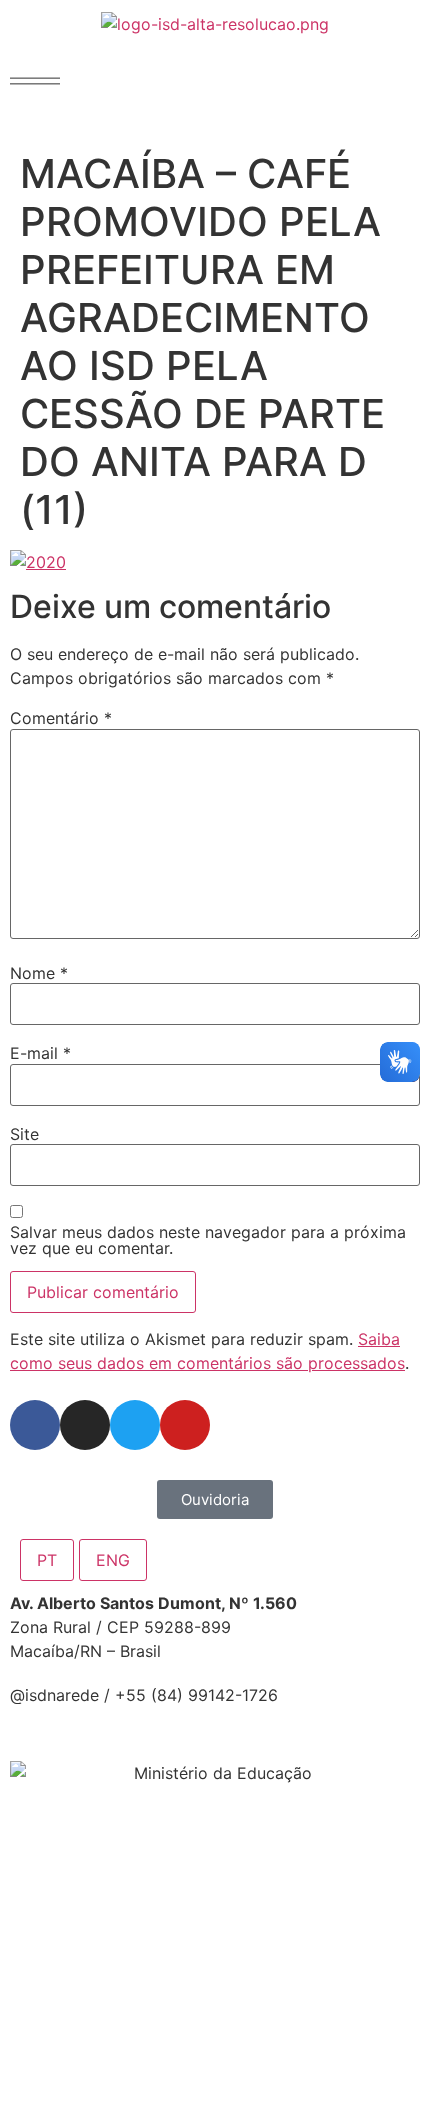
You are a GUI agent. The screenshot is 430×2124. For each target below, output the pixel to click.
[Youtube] (185, 1425)
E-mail (40, 1053)
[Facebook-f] (35, 1425)
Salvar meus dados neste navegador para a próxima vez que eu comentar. (208, 1240)
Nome (39, 973)
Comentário (61, 718)
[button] (35, 81)
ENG (113, 1560)
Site (24, 1134)
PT (47, 1560)
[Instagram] (85, 1425)
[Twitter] (135, 1425)
